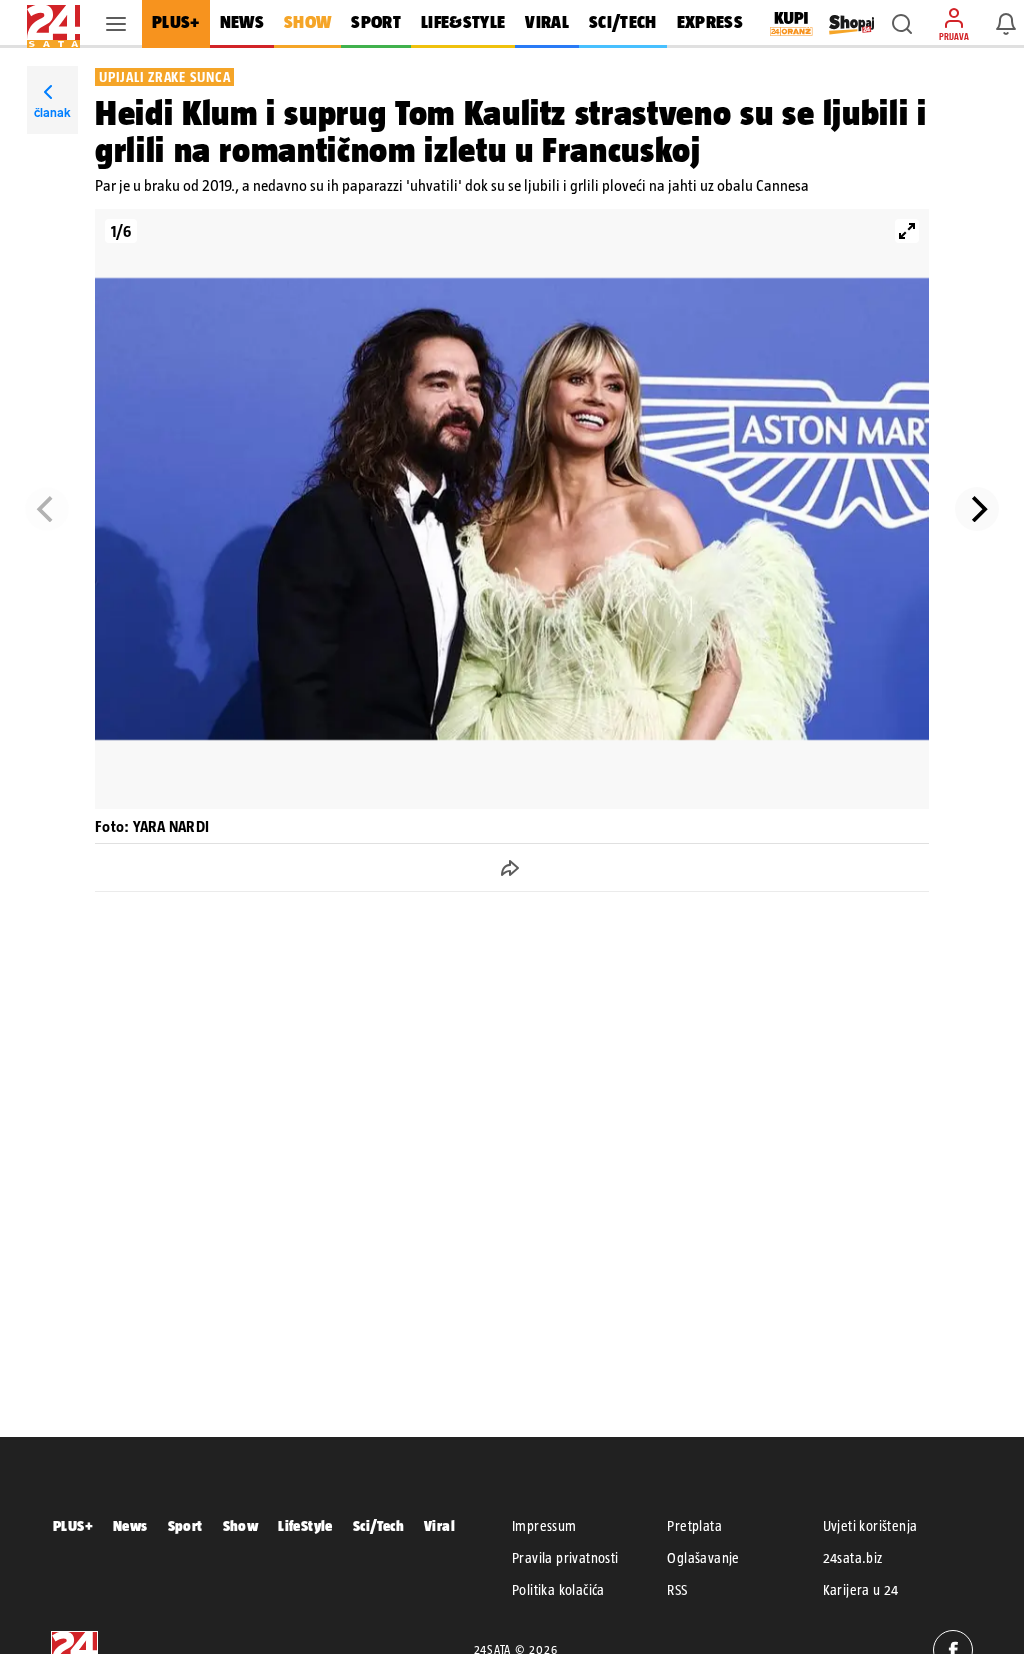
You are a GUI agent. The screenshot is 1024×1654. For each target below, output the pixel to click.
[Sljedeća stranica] (977, 509)
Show (241, 1525)
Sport (185, 1525)
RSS (677, 1590)
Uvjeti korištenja (870, 1526)
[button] (902, 24)
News (130, 1525)
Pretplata (694, 1526)
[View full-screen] (907, 231)
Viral (439, 1525)
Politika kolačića (558, 1590)
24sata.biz (853, 1558)
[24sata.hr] (53, 24)
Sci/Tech (378, 1525)
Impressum (544, 1526)
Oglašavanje (703, 1558)
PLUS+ (73, 1525)
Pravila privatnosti (565, 1558)
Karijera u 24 (861, 1590)
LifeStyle (305, 1525)
